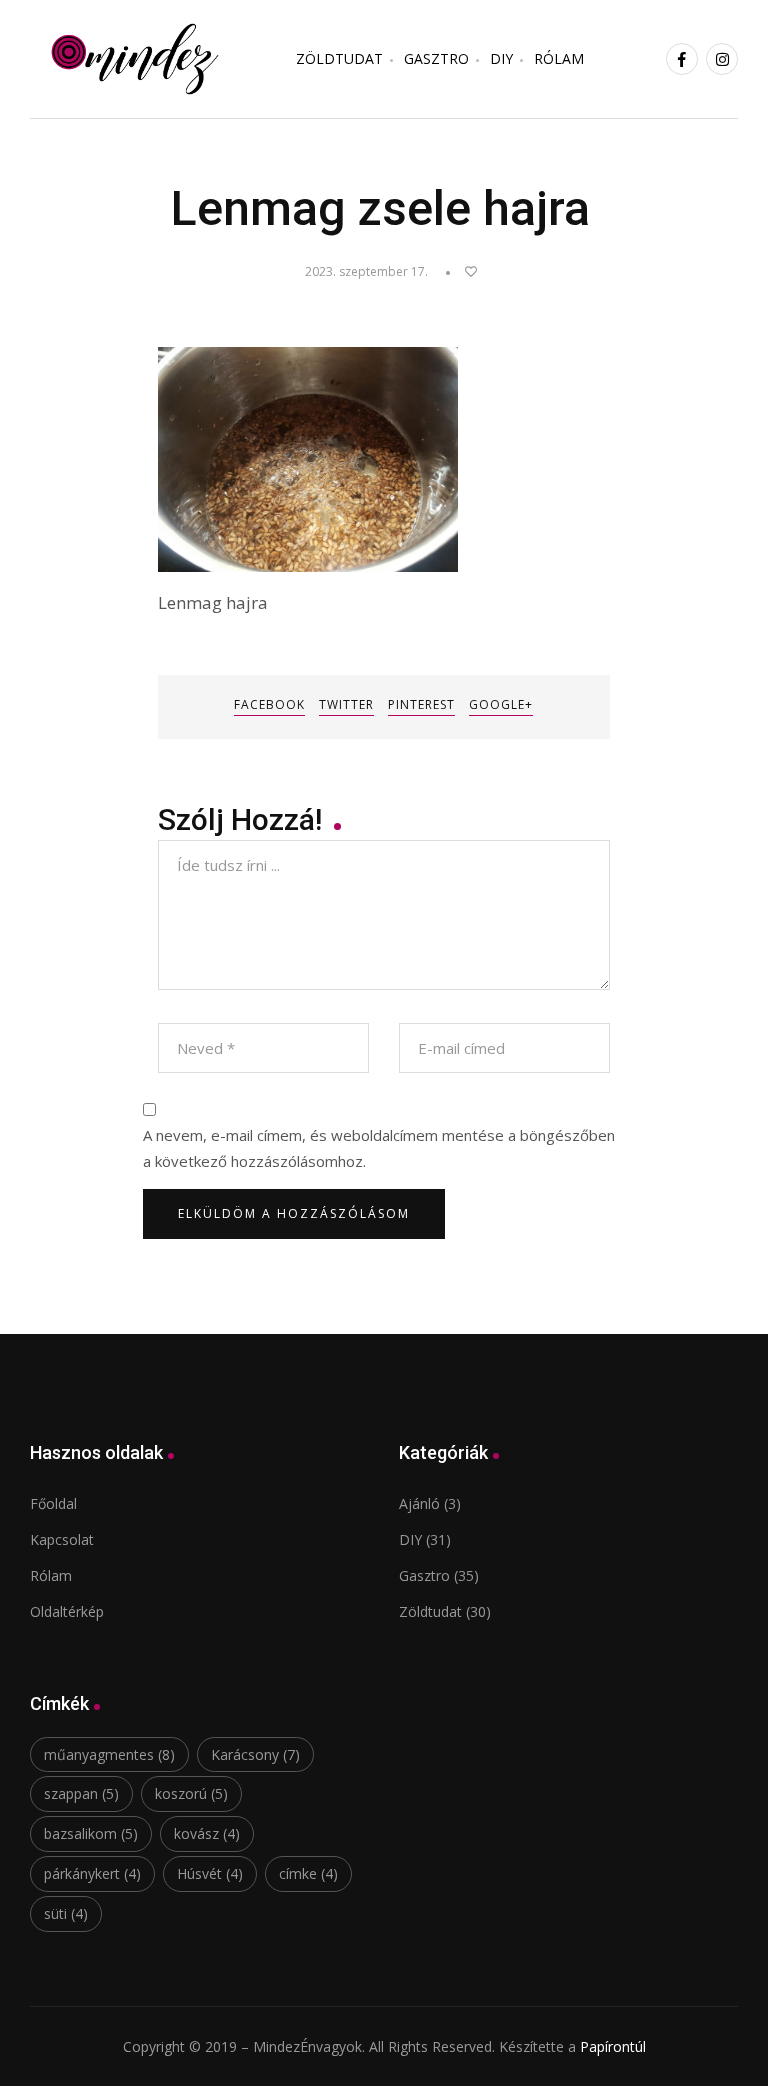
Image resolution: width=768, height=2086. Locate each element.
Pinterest (421, 704)
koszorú (191, 1793)
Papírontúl (613, 2046)
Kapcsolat (62, 1539)
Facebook (269, 704)
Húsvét (210, 1873)
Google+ (501, 704)
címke (308, 1873)
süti (66, 1913)
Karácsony (255, 1754)
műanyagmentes (109, 1754)
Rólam (559, 58)
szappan (81, 1793)
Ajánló (419, 1503)
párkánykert (92, 1873)
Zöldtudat (430, 1611)
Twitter (346, 704)
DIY (501, 58)
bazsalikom (91, 1833)
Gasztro (436, 58)
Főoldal (53, 1503)
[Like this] (461, 271)
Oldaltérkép (67, 1611)
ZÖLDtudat (339, 58)
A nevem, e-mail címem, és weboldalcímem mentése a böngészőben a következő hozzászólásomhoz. (379, 1148)
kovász (207, 1833)
